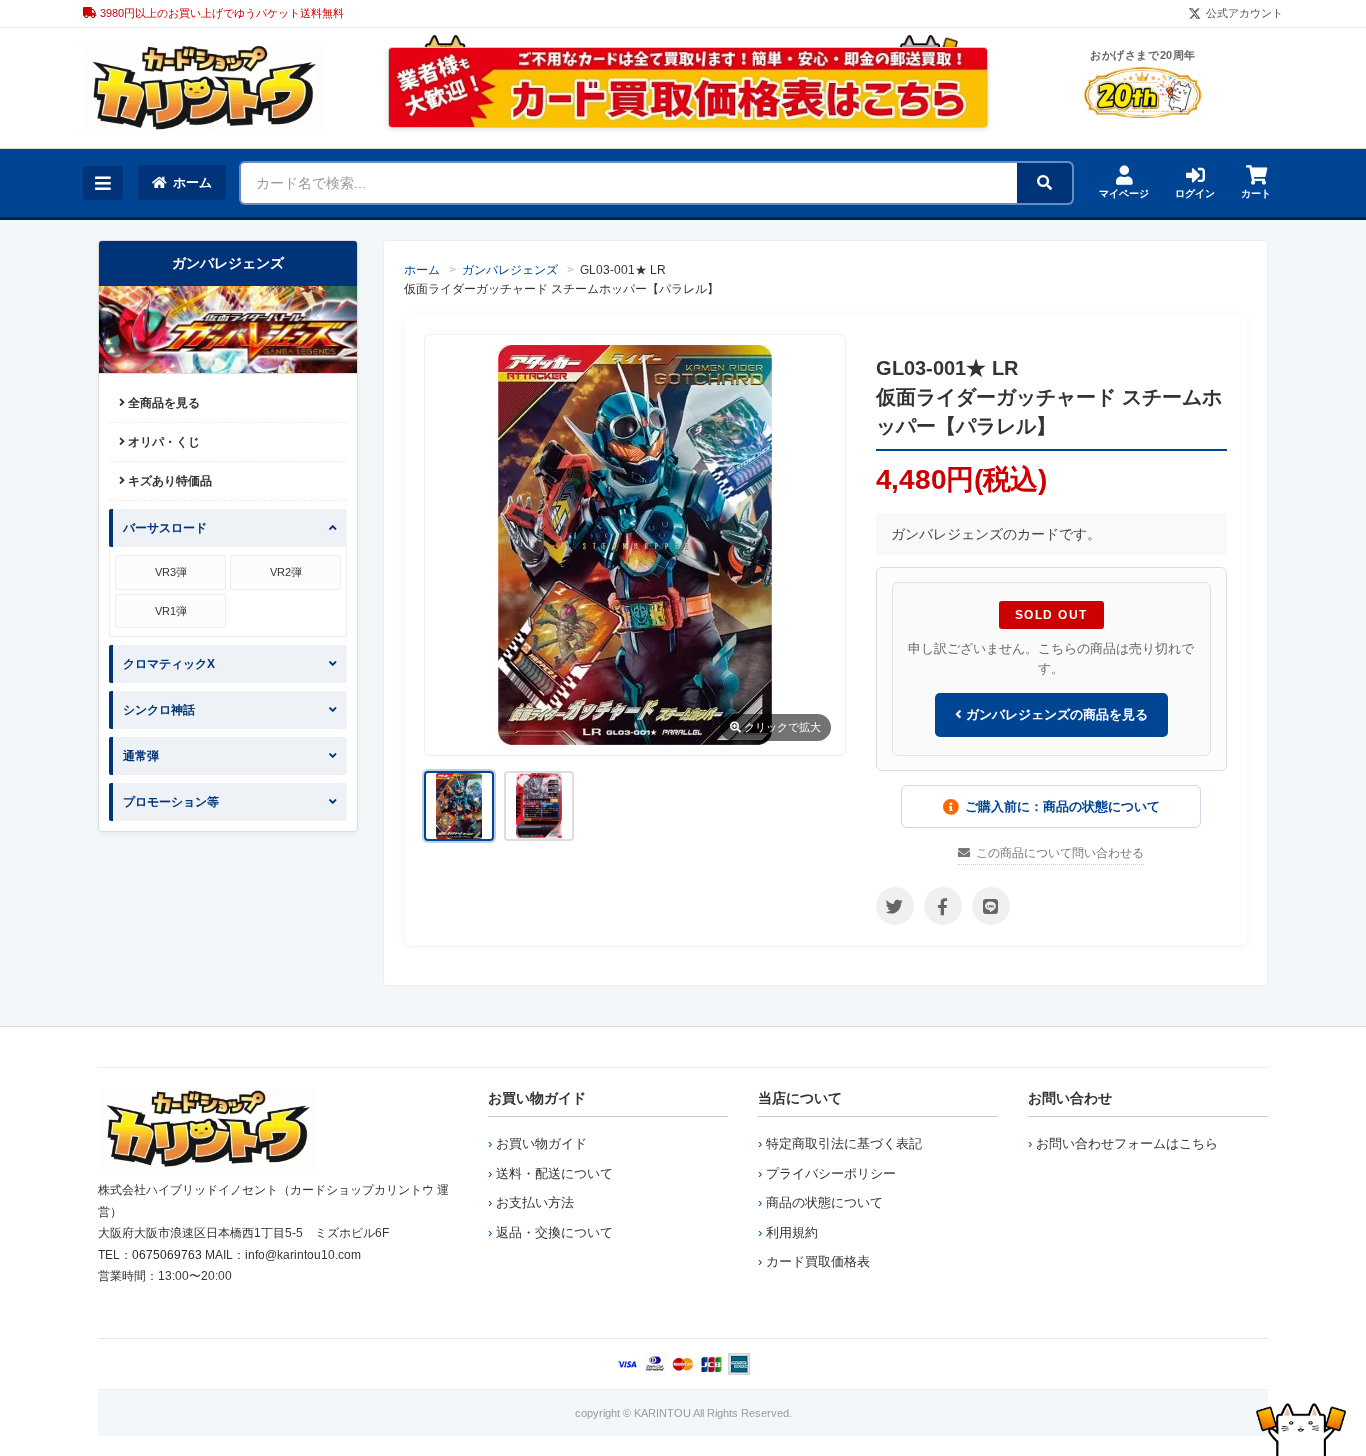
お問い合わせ (1070, 1098)
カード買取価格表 (818, 1261)
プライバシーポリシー (831, 1173)
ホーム (192, 182)
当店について (800, 1098)
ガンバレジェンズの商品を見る (1055, 714)
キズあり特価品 (168, 481)
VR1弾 (171, 611)
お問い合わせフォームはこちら (1127, 1143)
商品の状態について (824, 1202)
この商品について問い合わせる (1060, 853)
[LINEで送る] (991, 906)
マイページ (1124, 193)
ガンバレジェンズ (510, 270)
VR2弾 (286, 572)
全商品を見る (162, 403)
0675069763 (167, 1255)
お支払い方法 (535, 1202)
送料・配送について (554, 1173)
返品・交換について (554, 1232)
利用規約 (792, 1232)
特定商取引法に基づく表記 (844, 1143)
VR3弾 (171, 572)
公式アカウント (1244, 13)
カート (1256, 193)
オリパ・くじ (162, 442)
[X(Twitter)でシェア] (895, 906)
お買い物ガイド (537, 1098)
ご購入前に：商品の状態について (1062, 806)
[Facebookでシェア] (943, 906)
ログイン (1195, 193)
